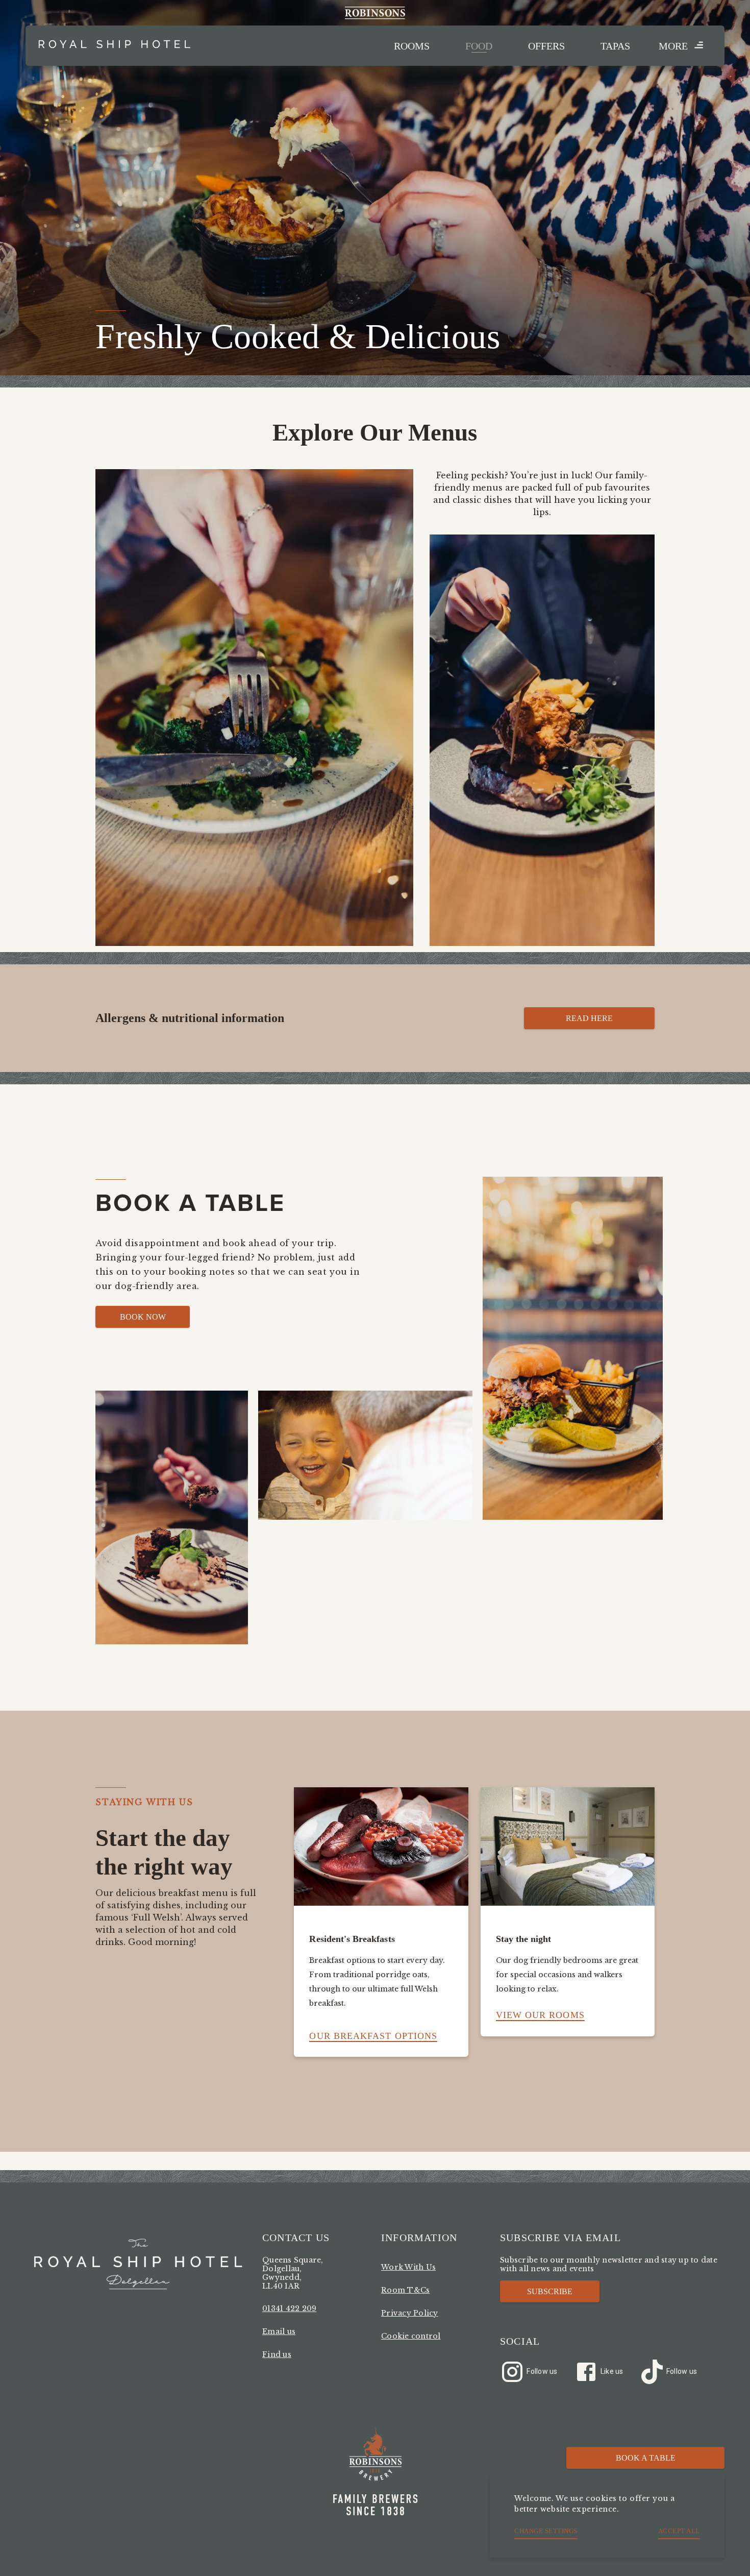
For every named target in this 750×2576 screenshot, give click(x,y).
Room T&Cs (405, 2290)
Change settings (546, 2531)
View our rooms (540, 2015)
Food (479, 46)
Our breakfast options (373, 2036)
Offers (546, 46)
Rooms (412, 46)
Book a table (646, 2458)
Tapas (615, 46)
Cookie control (411, 2336)
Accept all (679, 2531)
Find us (277, 2354)
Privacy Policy (410, 2313)
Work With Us (408, 2267)
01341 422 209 (289, 2308)
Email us (279, 2331)
